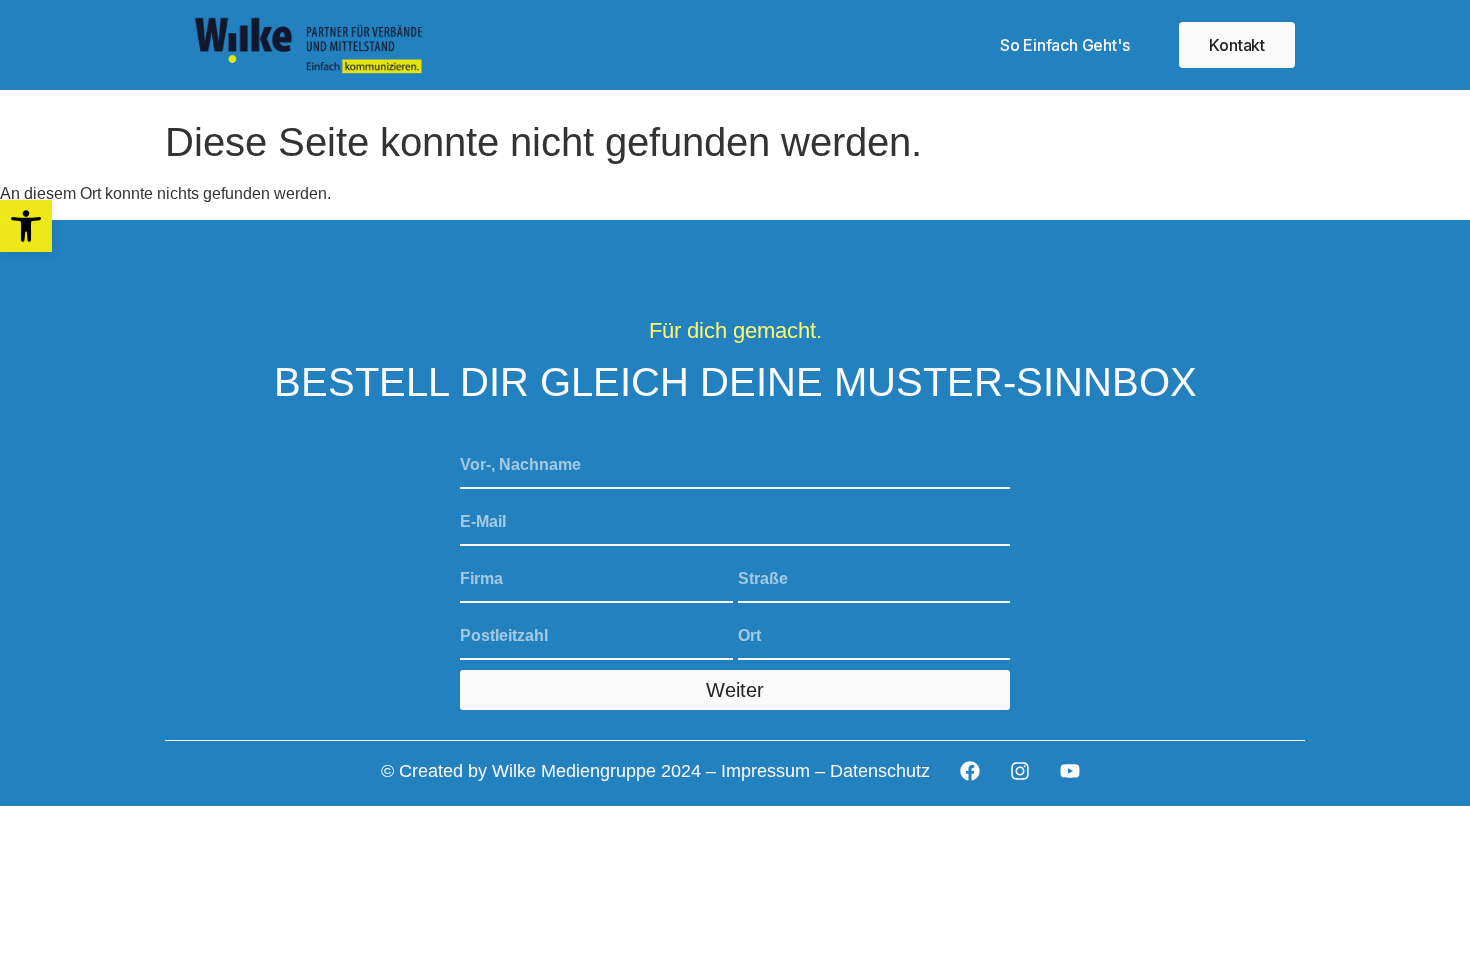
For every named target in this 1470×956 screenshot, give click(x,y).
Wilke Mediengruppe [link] (574, 771)
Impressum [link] (765, 771)
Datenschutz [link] (880, 771)
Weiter (735, 690)
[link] (26, 226)
